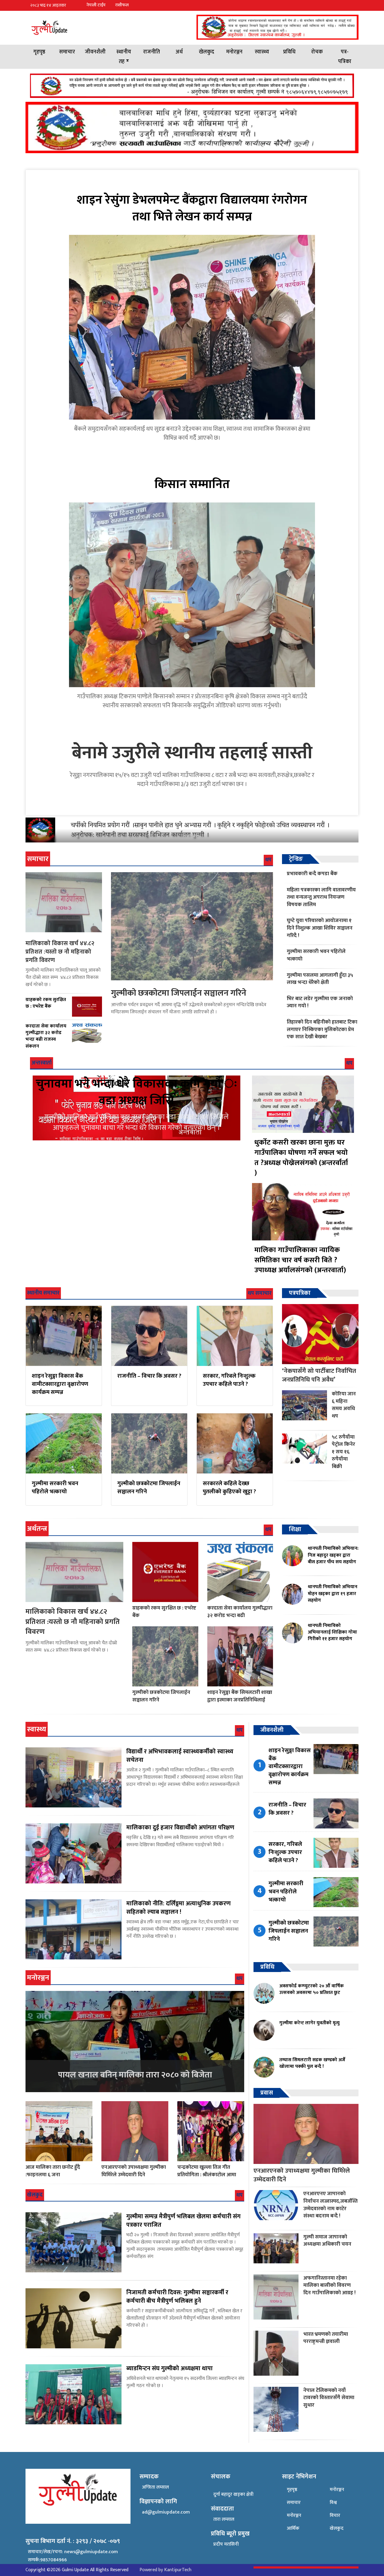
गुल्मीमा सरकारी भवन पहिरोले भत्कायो (316, 955)
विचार (335, 2515)
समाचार (67, 52)
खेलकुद (207, 52)
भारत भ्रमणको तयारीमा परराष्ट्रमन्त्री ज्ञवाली (326, 2338)
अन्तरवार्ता (42, 1063)
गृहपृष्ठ (39, 52)
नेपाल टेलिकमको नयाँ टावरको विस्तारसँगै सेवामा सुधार (329, 2398)
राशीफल (122, 5)
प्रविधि (289, 52)
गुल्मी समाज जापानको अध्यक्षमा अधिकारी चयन (327, 2241)
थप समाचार (260, 1293)
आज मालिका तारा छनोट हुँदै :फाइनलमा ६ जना (53, 2171)
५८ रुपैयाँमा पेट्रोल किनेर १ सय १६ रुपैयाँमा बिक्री (343, 1452)
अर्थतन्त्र (37, 1529)
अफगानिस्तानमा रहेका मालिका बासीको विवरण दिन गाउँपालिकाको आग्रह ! (329, 2285)
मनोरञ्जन (234, 52)
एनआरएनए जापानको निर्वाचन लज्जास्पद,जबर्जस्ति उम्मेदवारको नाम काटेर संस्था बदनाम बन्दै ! (330, 2205)
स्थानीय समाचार (43, 1293)
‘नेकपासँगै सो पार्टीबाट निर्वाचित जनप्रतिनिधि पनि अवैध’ (319, 1375)
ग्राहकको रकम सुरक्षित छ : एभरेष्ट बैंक (164, 1612)
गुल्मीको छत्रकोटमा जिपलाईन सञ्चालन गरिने (179, 993)
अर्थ (179, 52)
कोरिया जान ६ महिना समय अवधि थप (344, 1405)
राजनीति (151, 52)
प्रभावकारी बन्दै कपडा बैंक (312, 874)
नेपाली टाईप (96, 5)
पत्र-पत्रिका (345, 57)
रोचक (317, 52)
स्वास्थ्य (262, 52)
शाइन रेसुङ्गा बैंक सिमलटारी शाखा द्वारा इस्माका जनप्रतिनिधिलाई (240, 1696)
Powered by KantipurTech (165, 2570)
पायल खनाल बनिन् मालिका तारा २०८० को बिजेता (135, 2075)
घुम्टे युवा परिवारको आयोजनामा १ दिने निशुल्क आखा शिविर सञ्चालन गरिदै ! (320, 928)
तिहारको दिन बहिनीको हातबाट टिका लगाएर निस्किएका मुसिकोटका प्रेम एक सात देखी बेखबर (322, 1029)
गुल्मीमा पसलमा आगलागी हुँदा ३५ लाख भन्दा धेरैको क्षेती (320, 979)
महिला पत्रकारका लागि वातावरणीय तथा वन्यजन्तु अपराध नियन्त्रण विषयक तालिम (321, 897)
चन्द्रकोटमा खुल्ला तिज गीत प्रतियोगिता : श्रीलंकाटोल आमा (207, 2171)
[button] (354, 5)
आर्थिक (293, 2528)
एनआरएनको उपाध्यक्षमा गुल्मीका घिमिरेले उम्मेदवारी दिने (134, 2171)
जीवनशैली (95, 52)
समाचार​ (294, 2503)
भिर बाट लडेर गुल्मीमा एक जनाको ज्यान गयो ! (320, 1002)
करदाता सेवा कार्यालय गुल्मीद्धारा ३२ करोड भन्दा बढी (240, 1612)
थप (268, 860)
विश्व (333, 2503)
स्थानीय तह (124, 57)
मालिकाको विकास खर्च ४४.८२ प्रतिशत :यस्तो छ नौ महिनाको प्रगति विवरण (60, 952)
